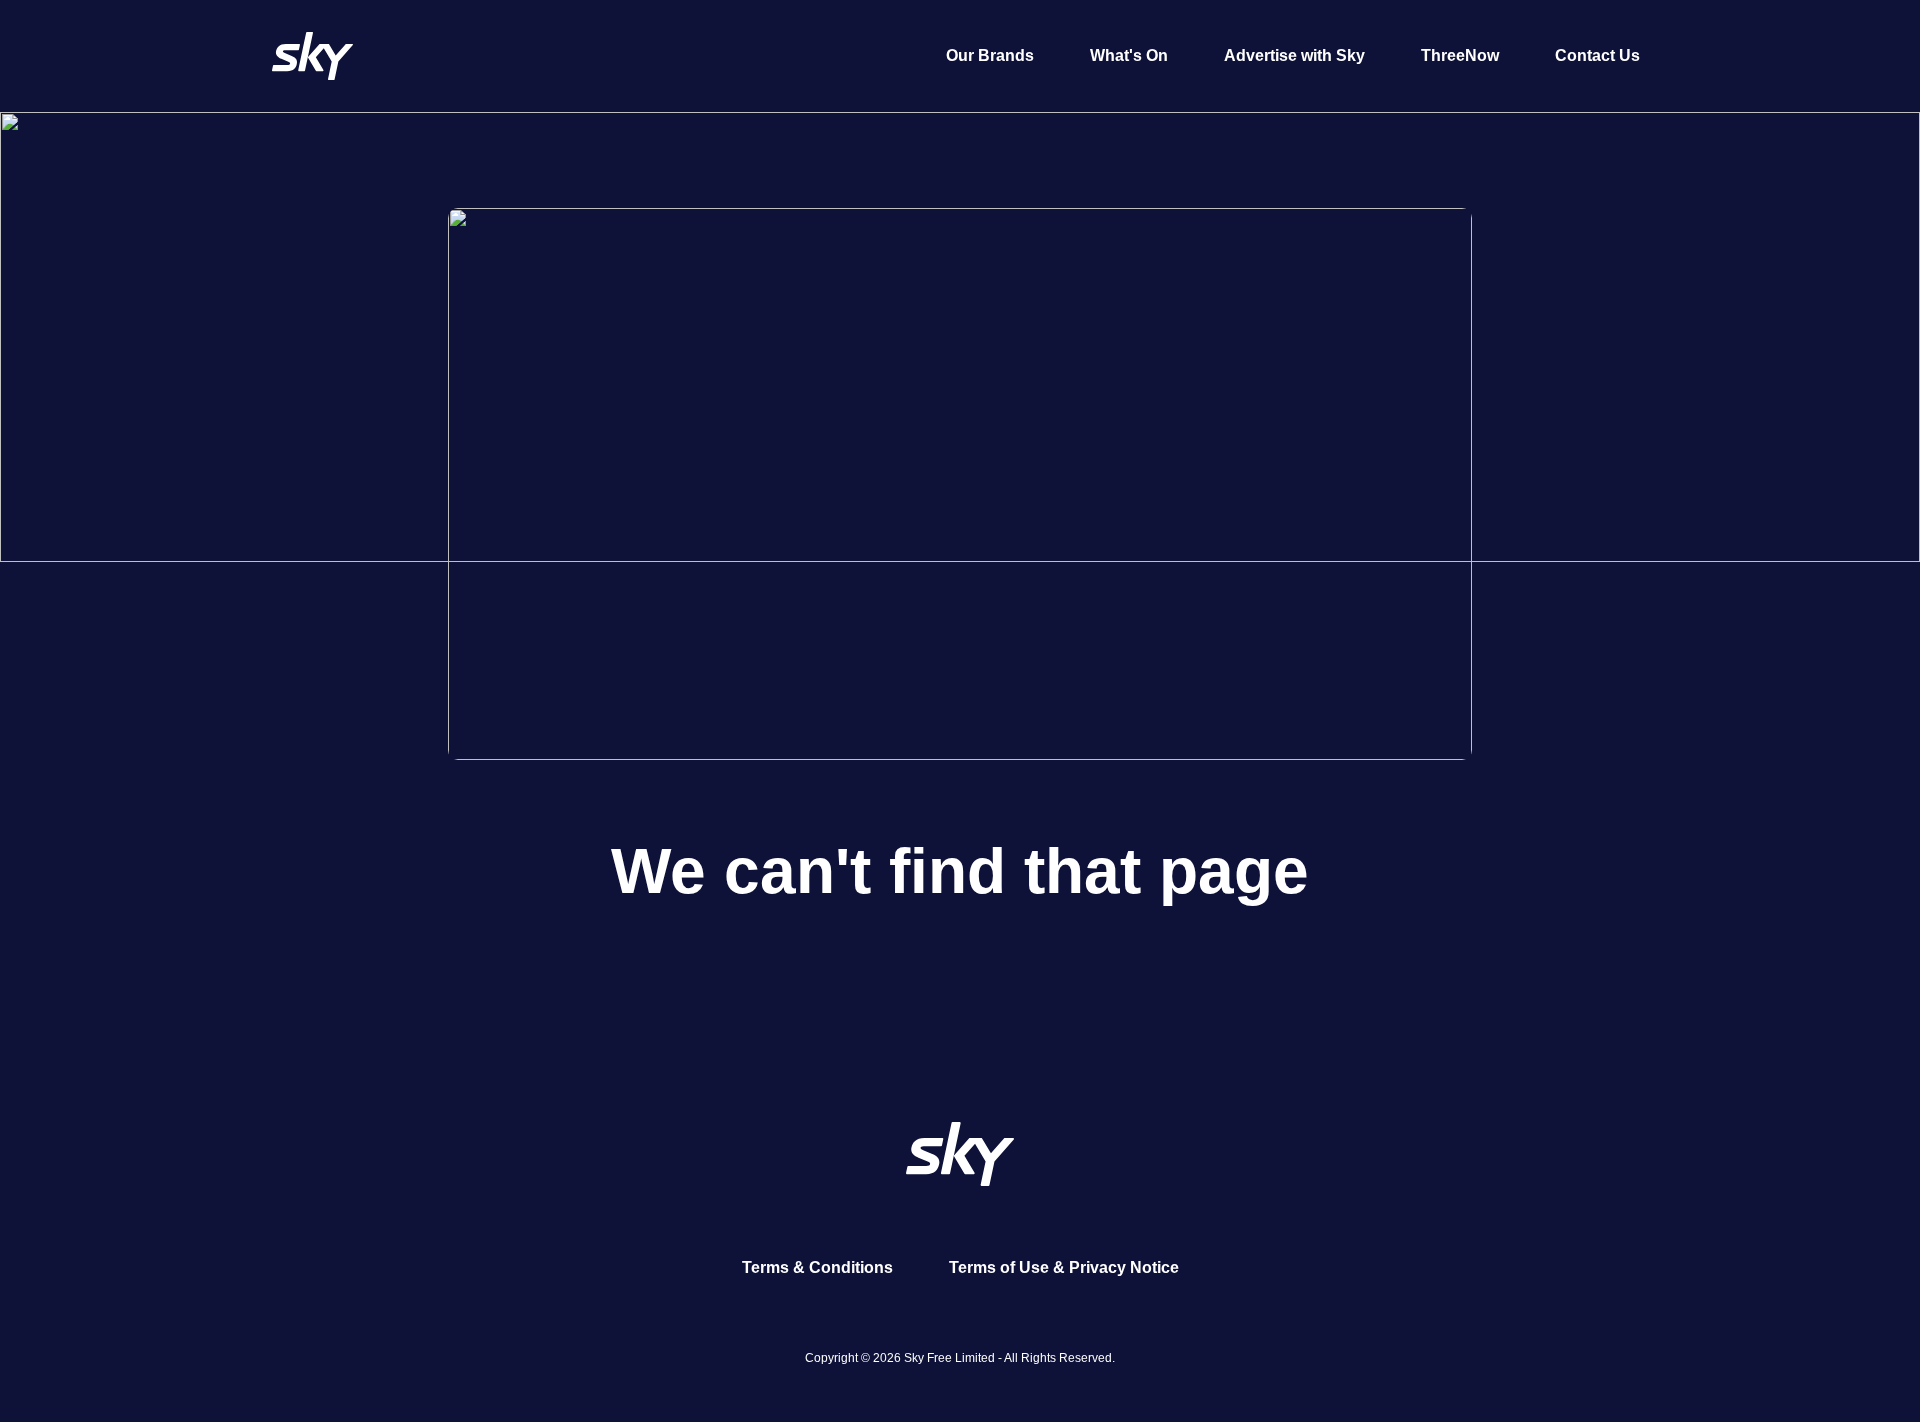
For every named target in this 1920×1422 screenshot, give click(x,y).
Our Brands (990, 55)
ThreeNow (1460, 55)
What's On (1129, 55)
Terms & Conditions (817, 1267)
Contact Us (1597, 55)
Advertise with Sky (1294, 55)
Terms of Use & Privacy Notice (1064, 1267)
